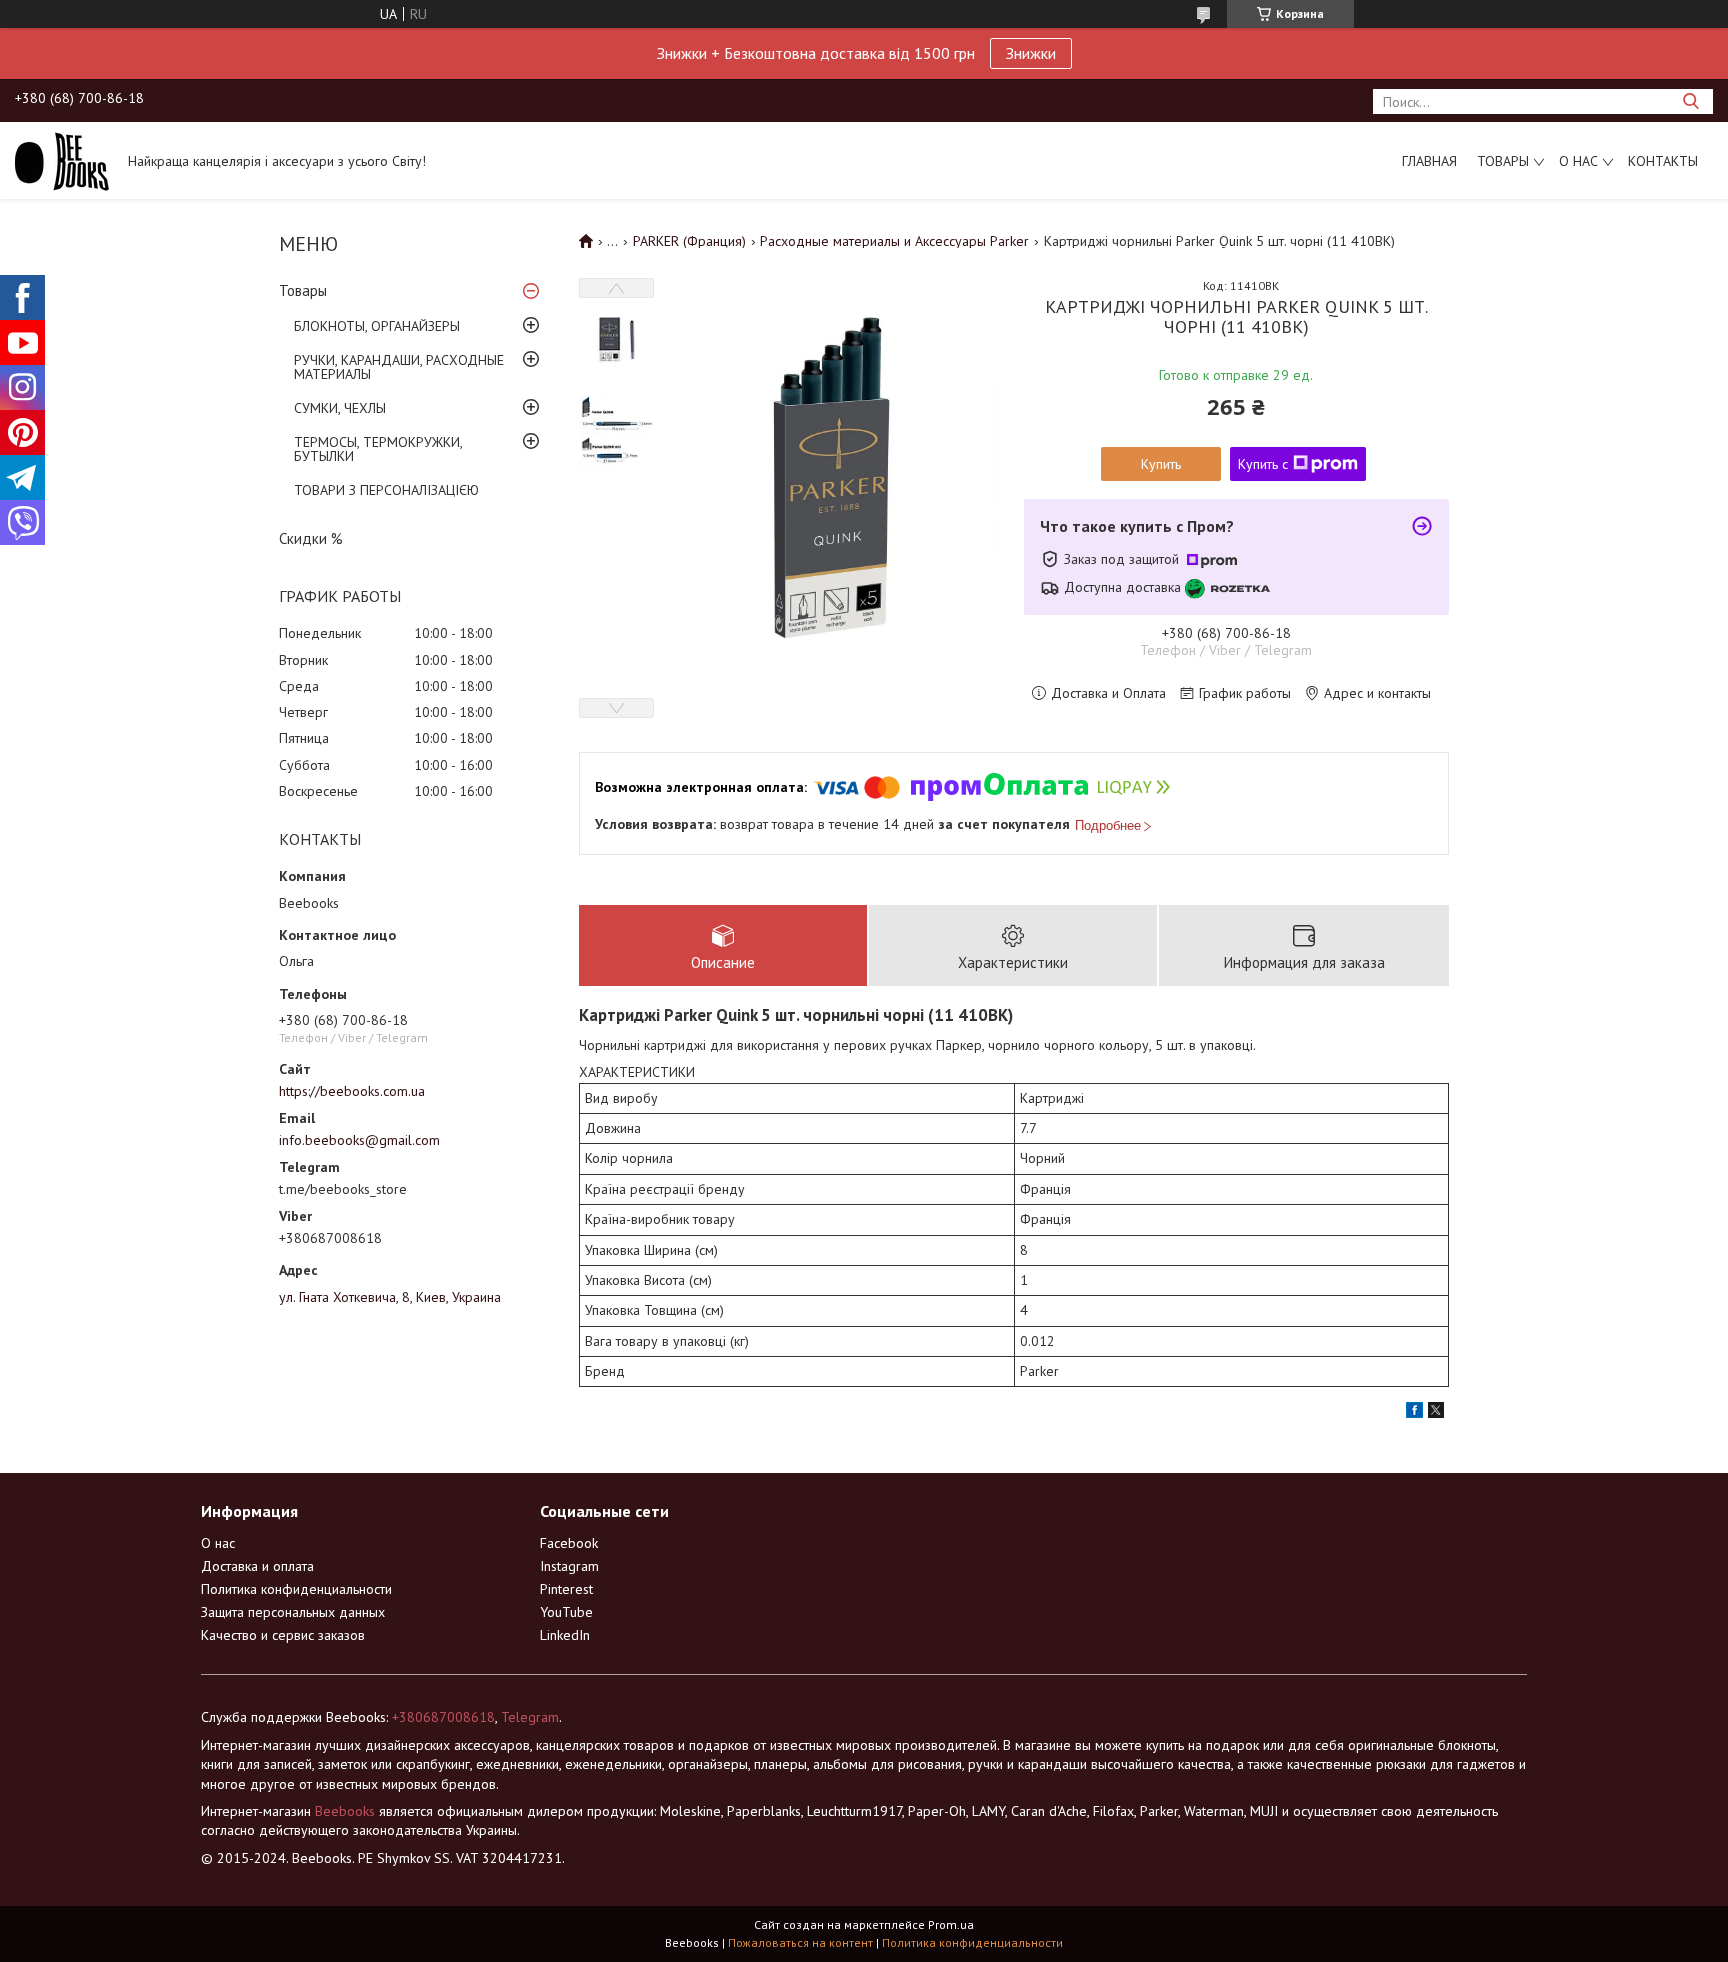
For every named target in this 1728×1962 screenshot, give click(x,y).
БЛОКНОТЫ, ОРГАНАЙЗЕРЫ (377, 326)
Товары (1503, 161)
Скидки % (311, 538)
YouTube (566, 1612)
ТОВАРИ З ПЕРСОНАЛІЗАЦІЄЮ (386, 490)
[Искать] (1690, 101)
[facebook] (1414, 1413)
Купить (1161, 464)
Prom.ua (951, 1924)
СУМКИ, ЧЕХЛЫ (340, 408)
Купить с (1263, 464)
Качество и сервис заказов (283, 1635)
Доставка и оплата (257, 1566)
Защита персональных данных (293, 1612)
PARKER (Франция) (689, 241)
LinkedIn (565, 1635)
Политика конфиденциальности (296, 1589)
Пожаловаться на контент (800, 1942)
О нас (1578, 161)
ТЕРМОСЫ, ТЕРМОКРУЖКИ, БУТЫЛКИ (378, 449)
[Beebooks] (62, 160)
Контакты (1663, 161)
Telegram (530, 1717)
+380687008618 (443, 1717)
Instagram (569, 1566)
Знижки (1031, 53)
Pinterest (566, 1589)
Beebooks (345, 1811)
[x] (1436, 1413)
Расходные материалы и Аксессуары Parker (894, 241)
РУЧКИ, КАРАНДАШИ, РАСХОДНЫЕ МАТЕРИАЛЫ (399, 367)
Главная (1429, 161)
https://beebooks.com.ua (352, 1091)
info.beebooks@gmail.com (359, 1140)
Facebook (569, 1543)
